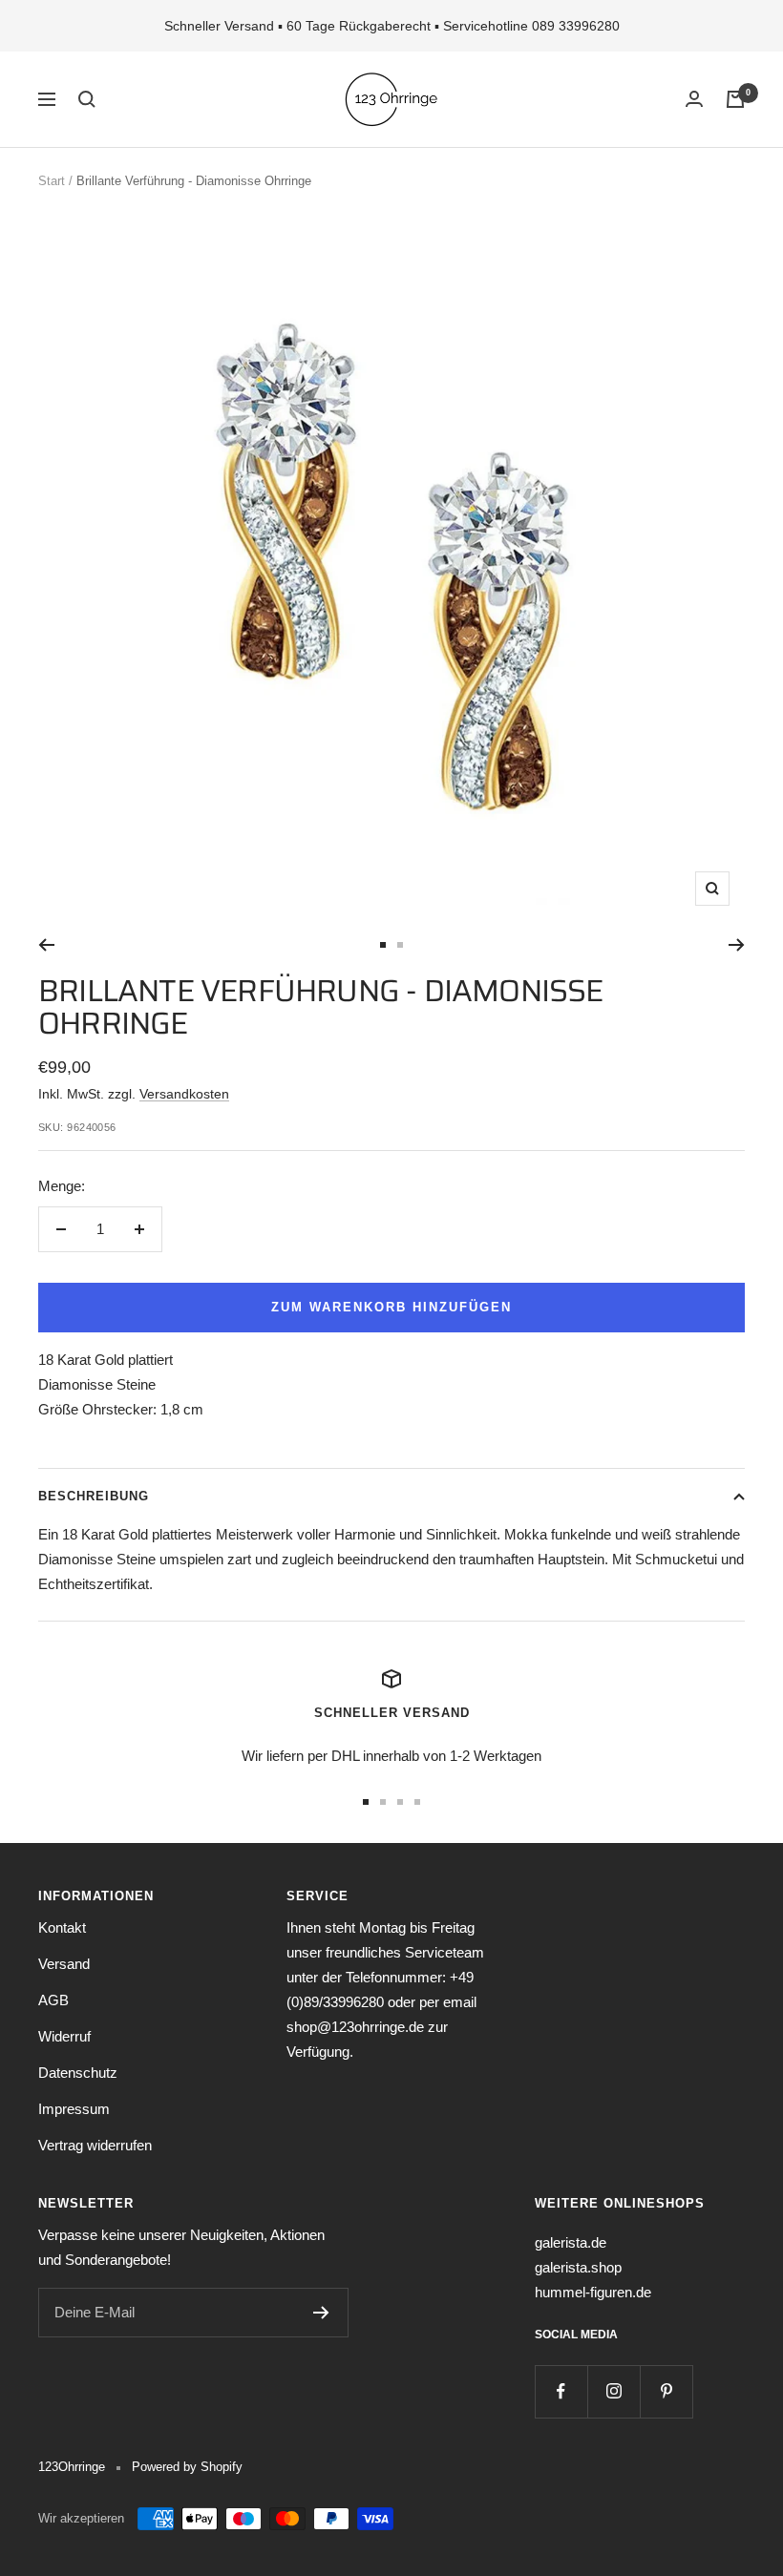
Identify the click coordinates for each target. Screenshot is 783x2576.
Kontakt (62, 1927)
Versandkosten (184, 1094)
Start (52, 181)
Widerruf (64, 2036)
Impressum (74, 2109)
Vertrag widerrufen (95, 2145)
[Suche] (87, 99)
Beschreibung (94, 1496)
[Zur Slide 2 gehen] (400, 945)
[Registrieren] (321, 2313)
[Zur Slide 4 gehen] (417, 1802)
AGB (53, 2000)
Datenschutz (78, 2073)
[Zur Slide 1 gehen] (383, 945)
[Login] (694, 99)
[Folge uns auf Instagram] (614, 2391)
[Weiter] (737, 945)
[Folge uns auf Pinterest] (666, 2391)
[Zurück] (46, 945)
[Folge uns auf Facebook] (561, 2391)
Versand (64, 1964)
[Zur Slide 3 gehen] (400, 1802)
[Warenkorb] (735, 99)
